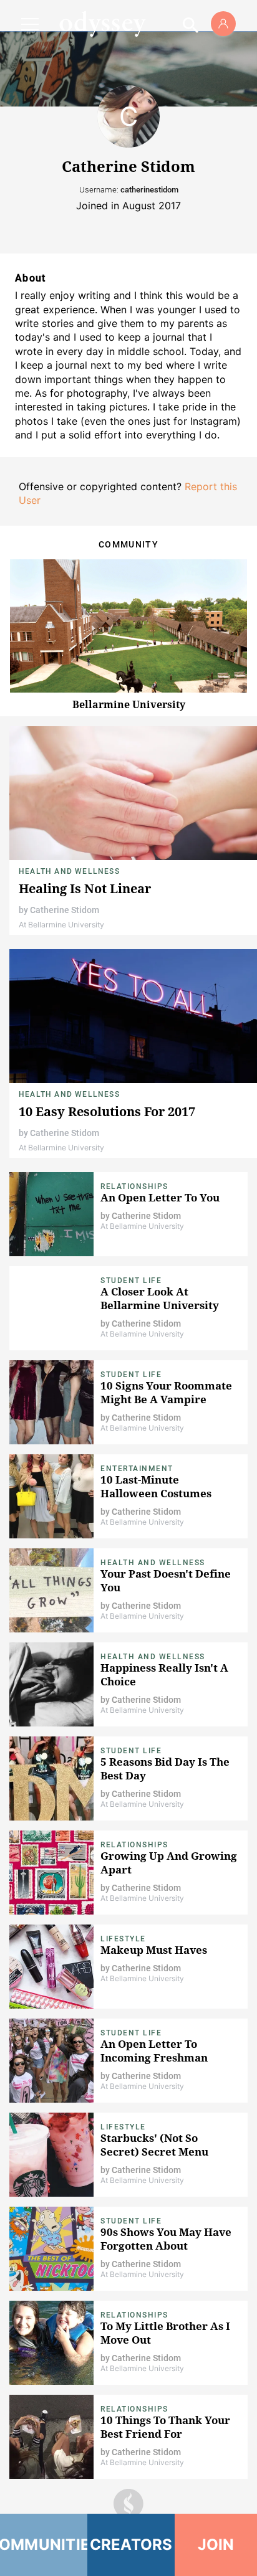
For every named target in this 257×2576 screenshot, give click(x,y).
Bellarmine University (129, 704)
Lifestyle (123, 1939)
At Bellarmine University (61, 925)
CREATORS (131, 2545)
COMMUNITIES (44, 2545)
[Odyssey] (102, 24)
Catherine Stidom (65, 910)
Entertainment (137, 1469)
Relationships (134, 1186)
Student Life (131, 1281)
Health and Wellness (69, 871)
